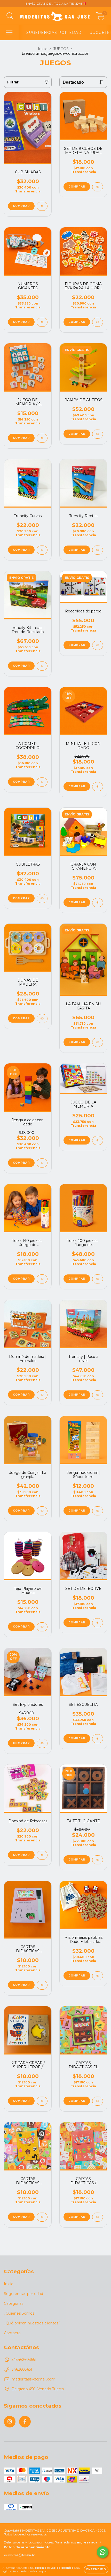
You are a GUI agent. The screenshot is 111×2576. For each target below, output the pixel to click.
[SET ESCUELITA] (98, 1739)
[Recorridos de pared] (98, 645)
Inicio (43, 49)
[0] (100, 17)
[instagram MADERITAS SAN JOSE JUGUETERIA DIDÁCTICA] (10, 2422)
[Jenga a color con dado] (42, 1163)
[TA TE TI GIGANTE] (98, 1860)
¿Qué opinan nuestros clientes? (32, 2323)
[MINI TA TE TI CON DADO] (98, 787)
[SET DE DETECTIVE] (98, 1623)
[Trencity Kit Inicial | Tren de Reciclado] (42, 666)
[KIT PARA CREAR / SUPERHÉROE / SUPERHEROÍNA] (42, 2101)
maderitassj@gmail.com (33, 2379)
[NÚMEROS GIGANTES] (42, 322)
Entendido (96, 2569)
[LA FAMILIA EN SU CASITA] (98, 1042)
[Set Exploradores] (42, 1743)
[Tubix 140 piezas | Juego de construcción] (42, 1279)
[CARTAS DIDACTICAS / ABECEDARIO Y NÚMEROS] (98, 2217)
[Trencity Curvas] (42, 550)
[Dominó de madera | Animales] (42, 1395)
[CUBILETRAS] (42, 898)
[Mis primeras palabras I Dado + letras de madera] (98, 1976)
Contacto (12, 2333)
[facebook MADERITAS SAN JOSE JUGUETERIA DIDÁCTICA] (25, 2422)
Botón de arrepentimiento (27, 2547)
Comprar (77, 322)
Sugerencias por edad (23, 2294)
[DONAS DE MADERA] (42, 1019)
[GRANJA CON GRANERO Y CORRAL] (98, 903)
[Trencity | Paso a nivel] (98, 1395)
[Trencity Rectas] (98, 550)
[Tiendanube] (20, 2556)
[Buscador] (10, 16)
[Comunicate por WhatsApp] (103, 2552)
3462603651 (22, 2369)
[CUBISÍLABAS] (42, 206)
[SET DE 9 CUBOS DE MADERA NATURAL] (98, 187)
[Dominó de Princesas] (42, 1855)
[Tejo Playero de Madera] (42, 1627)
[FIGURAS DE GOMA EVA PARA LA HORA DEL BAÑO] (98, 322)
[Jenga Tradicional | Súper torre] (98, 1511)
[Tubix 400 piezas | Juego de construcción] (98, 1279)
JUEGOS (61, 49)
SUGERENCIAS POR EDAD (54, 33)
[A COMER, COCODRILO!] (42, 782)
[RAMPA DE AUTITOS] (98, 434)
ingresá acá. (88, 2542)
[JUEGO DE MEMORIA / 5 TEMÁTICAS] (42, 438)
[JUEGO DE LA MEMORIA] (98, 1141)
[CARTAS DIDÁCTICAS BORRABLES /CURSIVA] (42, 1985)
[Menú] (9, 33)
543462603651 (24, 2360)
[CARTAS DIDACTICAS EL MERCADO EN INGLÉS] (98, 2101)
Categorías (14, 2303)
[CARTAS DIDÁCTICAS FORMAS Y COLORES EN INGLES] (42, 2217)
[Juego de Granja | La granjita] (42, 1511)
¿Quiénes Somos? (20, 2313)
